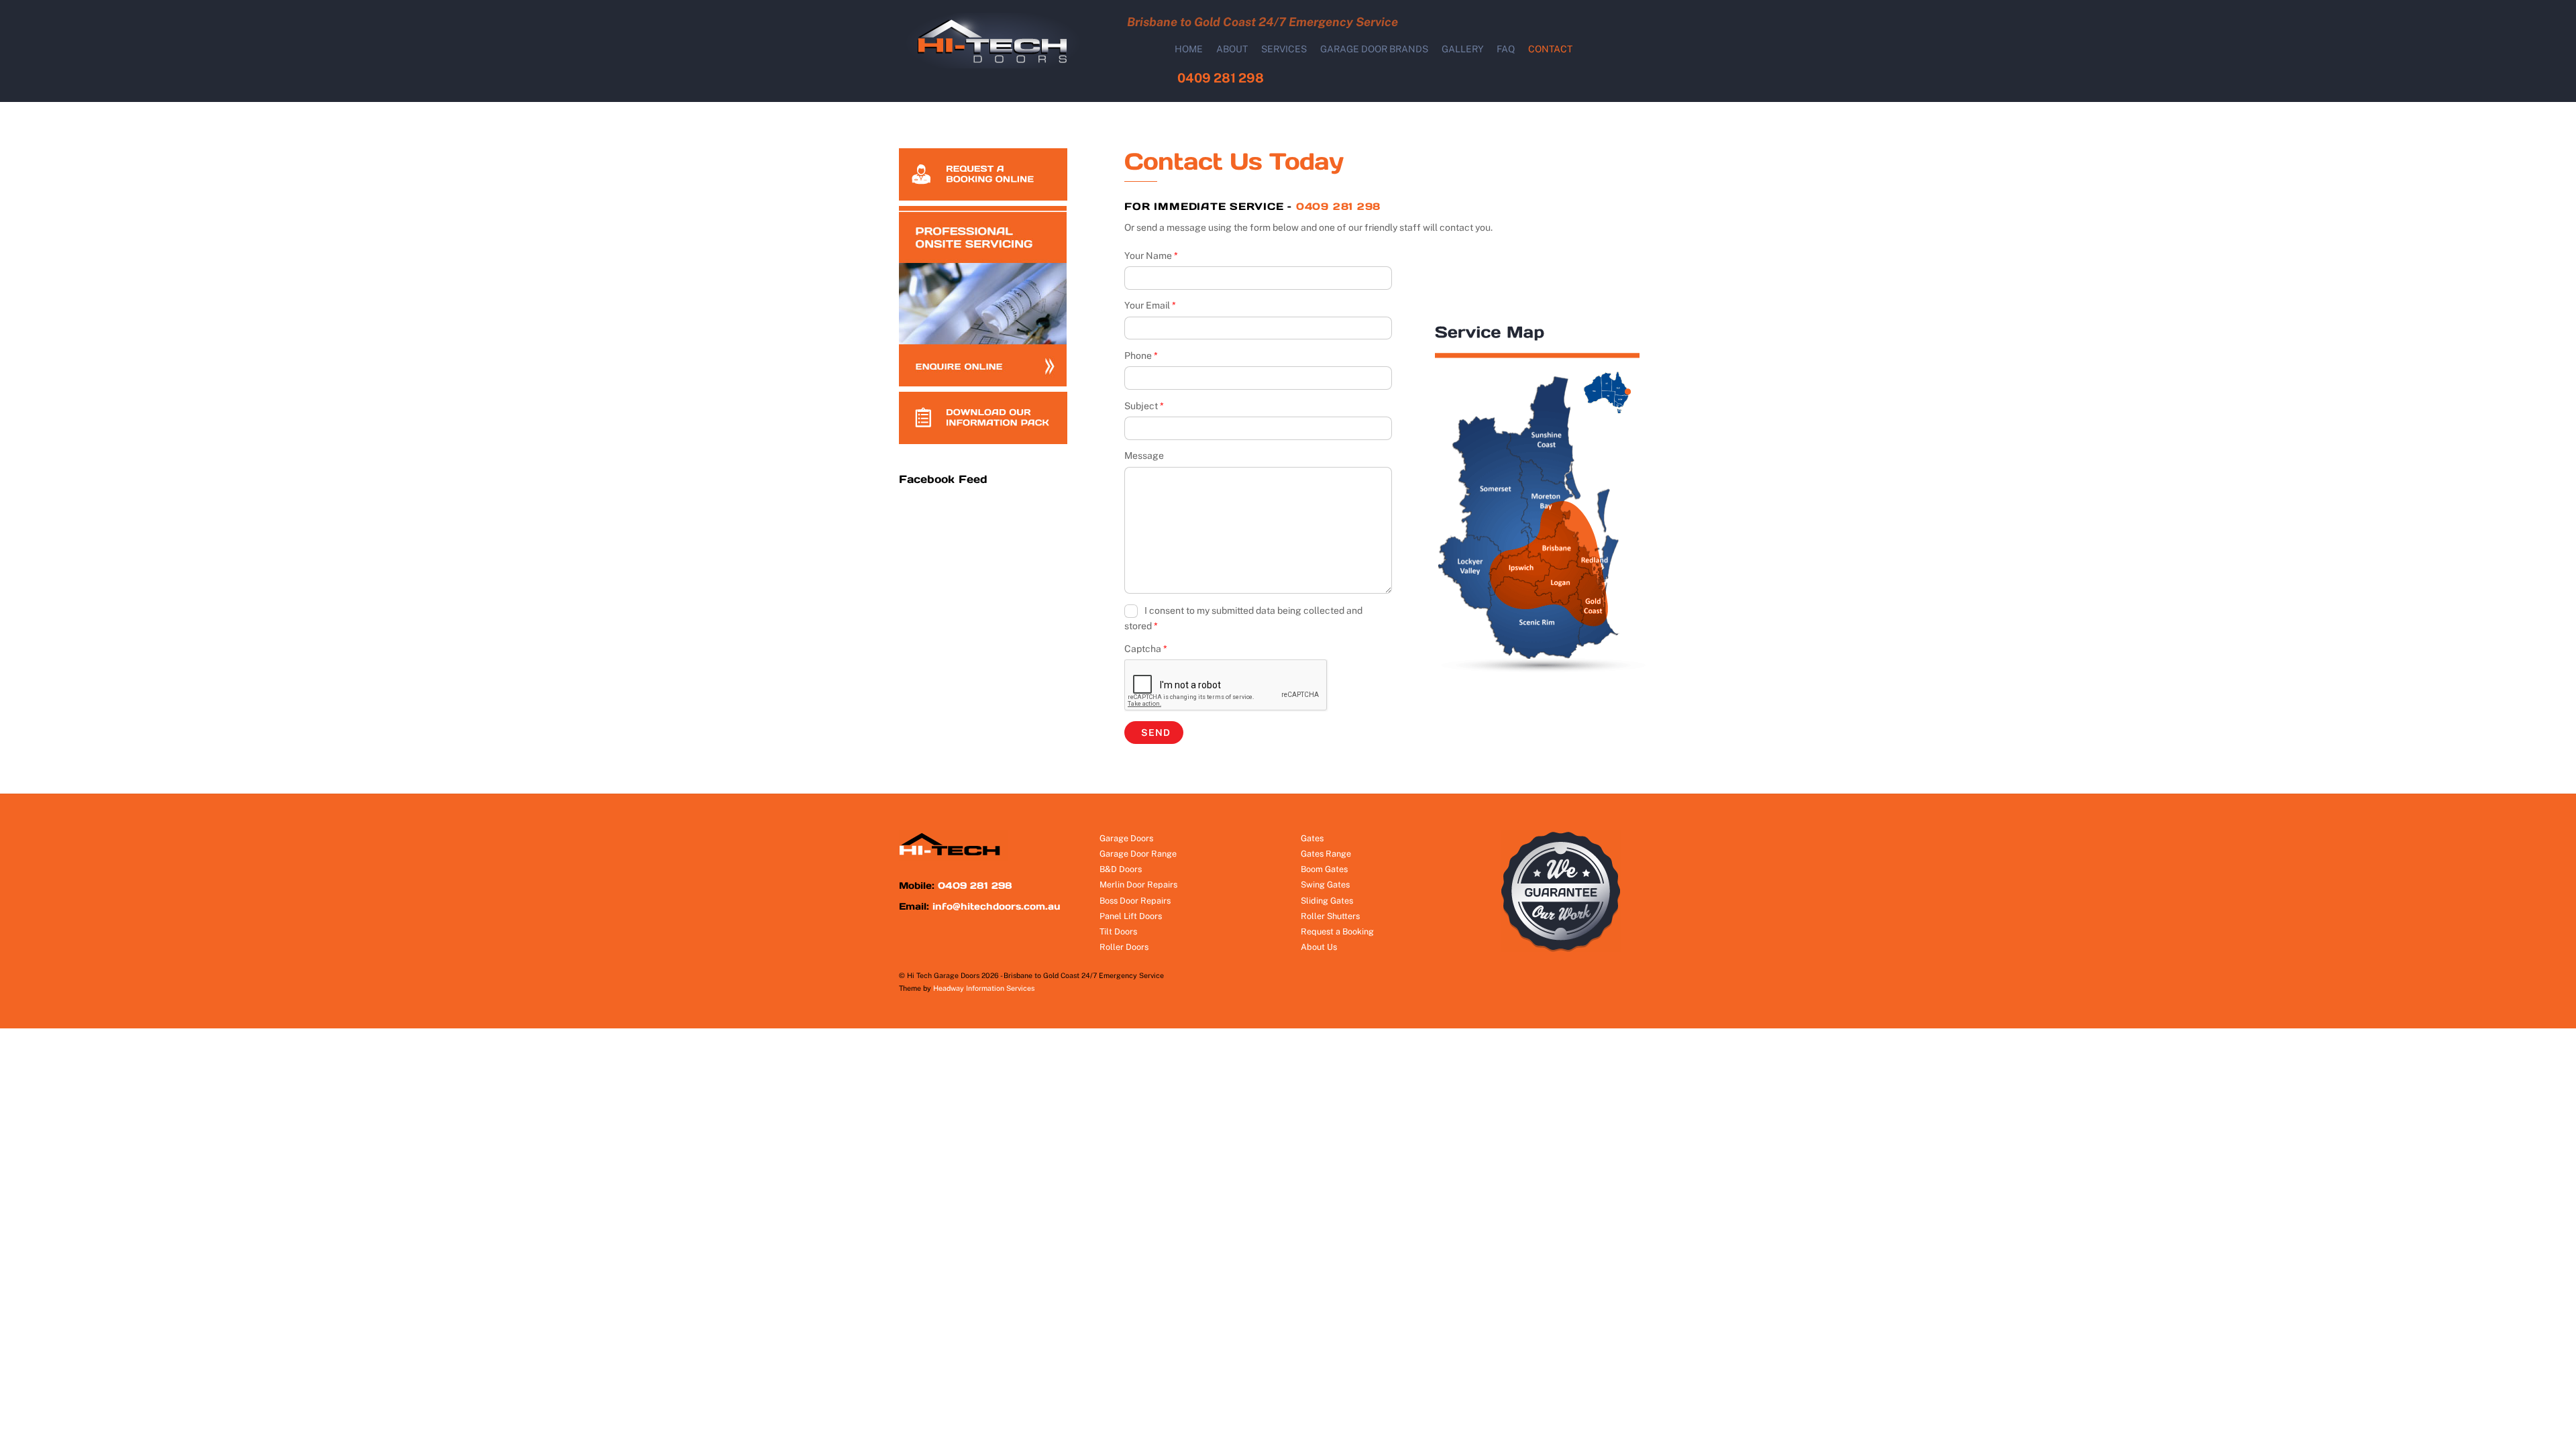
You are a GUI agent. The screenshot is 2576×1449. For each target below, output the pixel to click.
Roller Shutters (1330, 916)
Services (1284, 49)
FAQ (1506, 49)
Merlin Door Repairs (1138, 884)
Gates (1312, 838)
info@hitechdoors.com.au (997, 906)
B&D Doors (1121, 869)
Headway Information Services (984, 988)
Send (1156, 733)
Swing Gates (1325, 884)
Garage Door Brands (1374, 49)
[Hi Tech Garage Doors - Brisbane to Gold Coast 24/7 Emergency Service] (999, 65)
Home (1189, 49)
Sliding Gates (1327, 901)
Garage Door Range (1138, 854)
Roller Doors (1124, 947)
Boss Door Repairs (1135, 901)
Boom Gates (1324, 869)
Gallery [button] (1463, 49)
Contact (1550, 49)
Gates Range (1326, 854)
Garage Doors (1126, 838)
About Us (1319, 947)
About (1232, 49)
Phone (1141, 356)
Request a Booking (1337, 931)
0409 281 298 (1221, 78)
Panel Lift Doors (1131, 916)
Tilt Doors (1118, 931)
